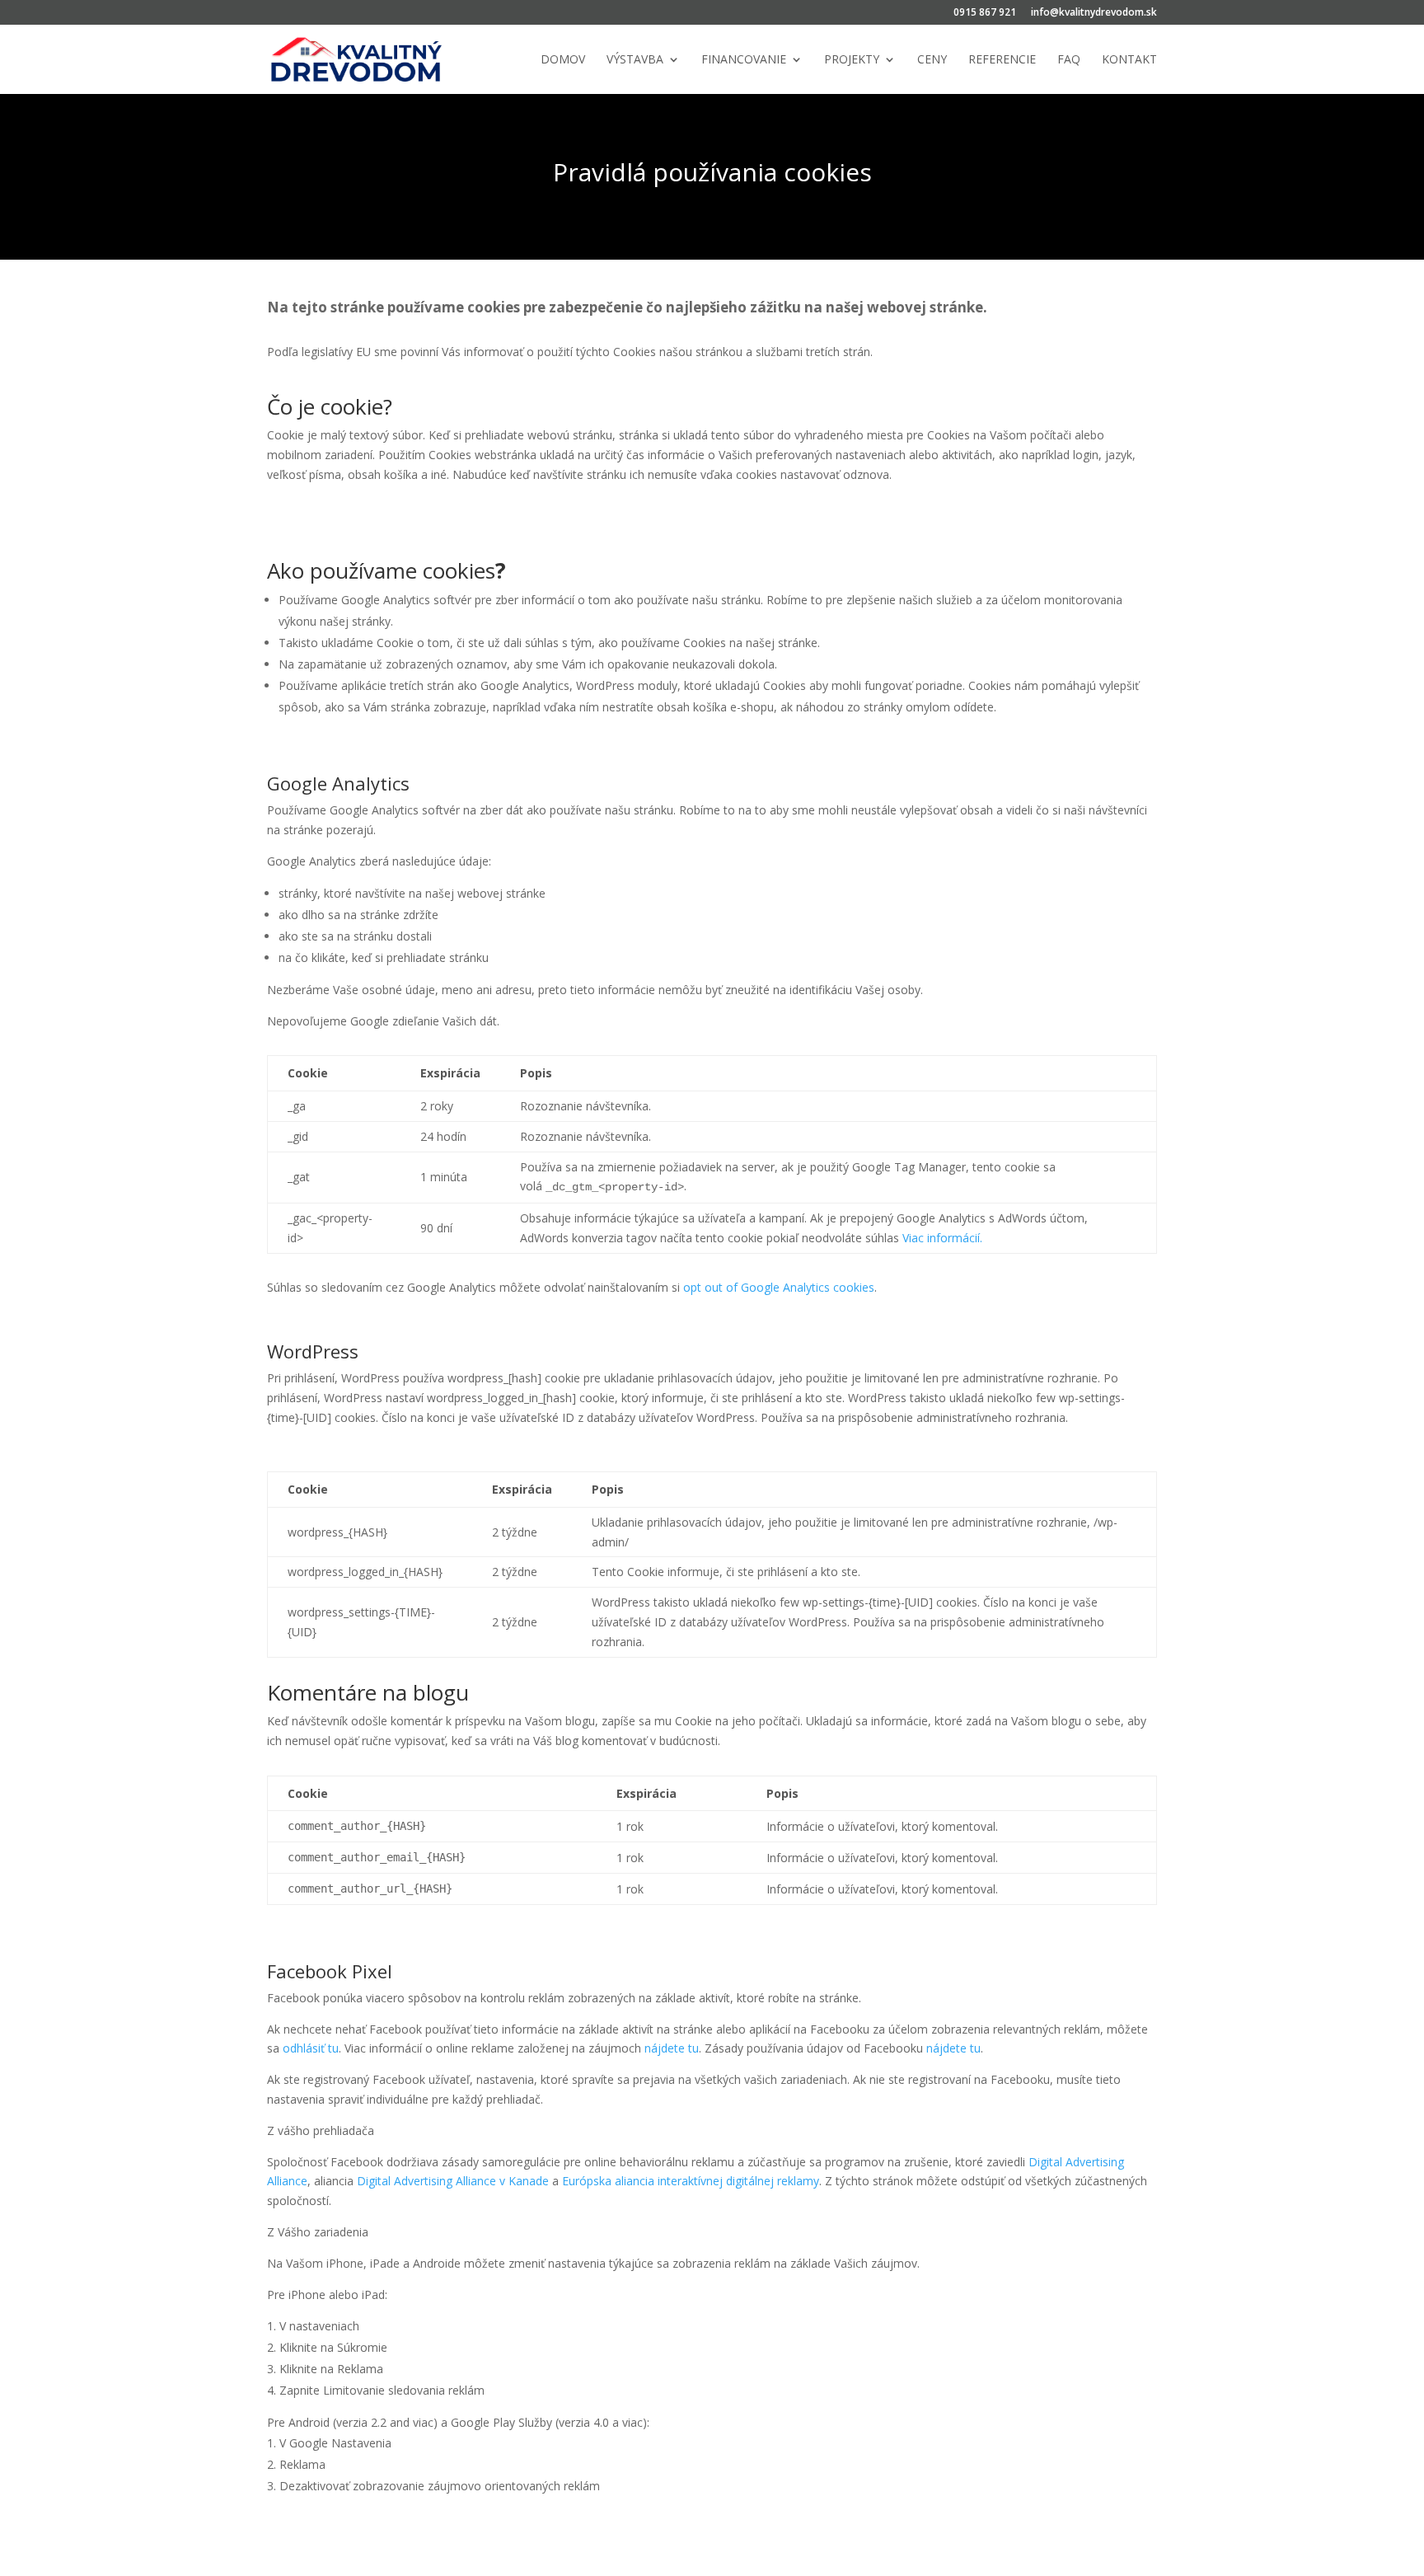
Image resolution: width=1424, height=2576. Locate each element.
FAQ (1069, 60)
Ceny (932, 60)
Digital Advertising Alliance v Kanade (453, 2181)
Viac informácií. (942, 1238)
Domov (563, 60)
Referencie (1002, 60)
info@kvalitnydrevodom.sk (1094, 13)
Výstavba (635, 60)
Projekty (852, 60)
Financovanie (744, 60)
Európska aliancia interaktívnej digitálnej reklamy (691, 2181)
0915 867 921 (985, 13)
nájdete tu (670, 2048)
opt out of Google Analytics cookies (779, 1287)
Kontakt (1129, 60)
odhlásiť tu (311, 2048)
